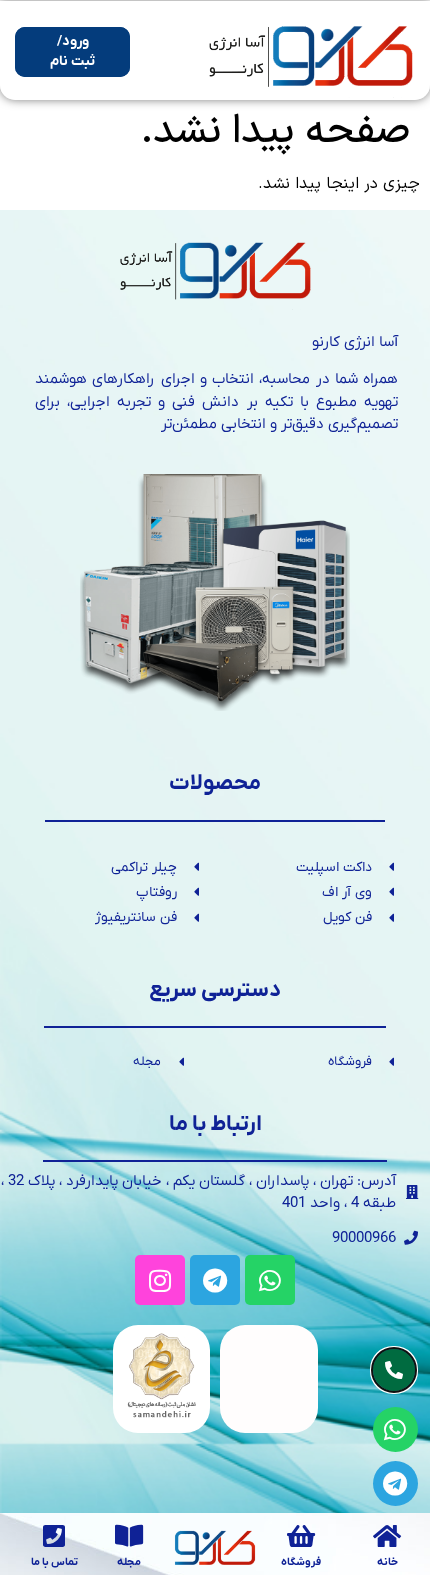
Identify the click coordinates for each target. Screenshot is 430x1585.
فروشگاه (301, 1562)
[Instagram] (160, 1280)
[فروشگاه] (301, 1535)
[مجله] (129, 1535)
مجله (129, 1562)
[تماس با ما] (54, 1535)
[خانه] (387, 1535)
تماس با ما (54, 1562)
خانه (387, 1562)
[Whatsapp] (270, 1280)
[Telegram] (215, 1280)
